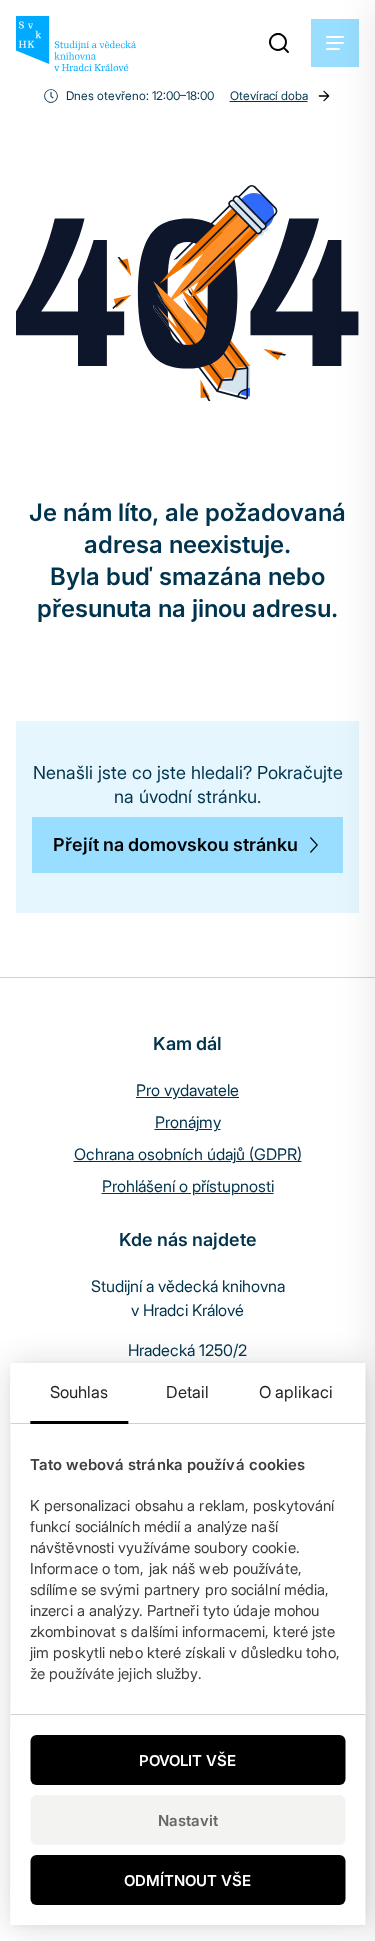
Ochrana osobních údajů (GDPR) (188, 1154)
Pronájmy (188, 1122)
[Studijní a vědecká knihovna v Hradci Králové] (76, 43)
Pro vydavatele (187, 1090)
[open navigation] (335, 43)
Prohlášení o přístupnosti (188, 1186)
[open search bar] (279, 43)
